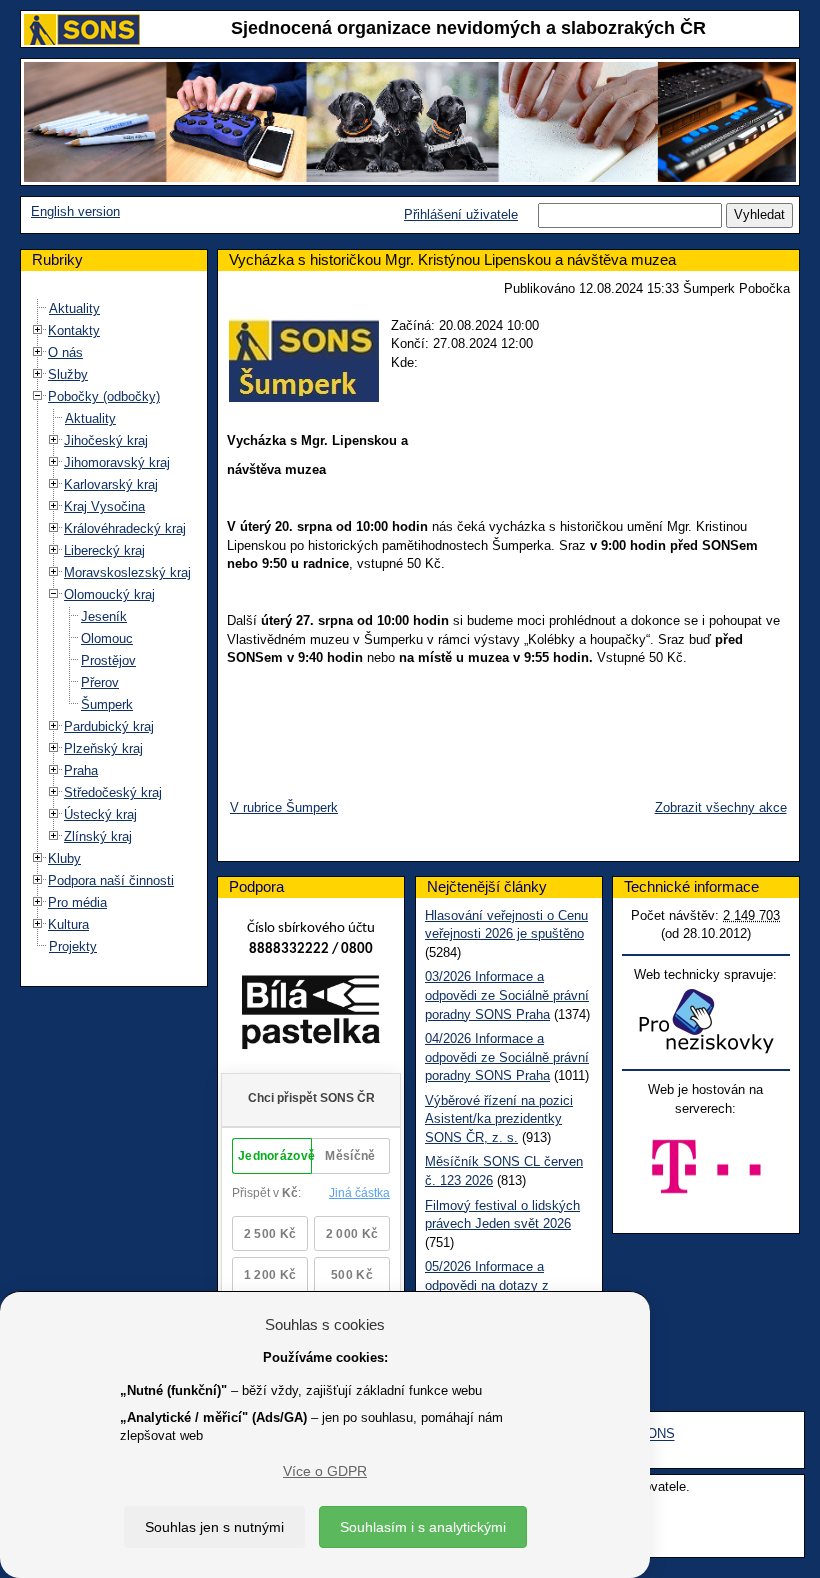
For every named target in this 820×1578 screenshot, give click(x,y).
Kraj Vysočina (104, 506)
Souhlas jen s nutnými (214, 1527)
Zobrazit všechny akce (721, 807)
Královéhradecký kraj (125, 528)
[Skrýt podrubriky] (38, 396)
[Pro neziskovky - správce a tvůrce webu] (706, 1020)
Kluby (64, 858)
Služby (68, 374)
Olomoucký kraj (109, 594)
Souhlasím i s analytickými (423, 1527)
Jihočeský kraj (106, 440)
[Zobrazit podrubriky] (38, 330)
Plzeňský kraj (103, 748)
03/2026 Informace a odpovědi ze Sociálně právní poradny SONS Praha (507, 995)
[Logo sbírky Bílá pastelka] (310, 1016)
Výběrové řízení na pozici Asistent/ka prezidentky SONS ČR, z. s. (499, 1119)
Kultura (68, 924)
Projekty (73, 946)
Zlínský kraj (98, 836)
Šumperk (107, 704)
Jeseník (104, 616)
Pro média (77, 902)
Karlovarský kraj (111, 484)
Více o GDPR (325, 1471)
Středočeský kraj (113, 792)
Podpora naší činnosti (111, 880)
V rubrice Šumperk (284, 807)
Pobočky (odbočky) (104, 396)
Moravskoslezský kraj (127, 572)
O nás (65, 352)
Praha (81, 770)
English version (75, 211)
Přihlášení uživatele (461, 214)
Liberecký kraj (104, 550)
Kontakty (74, 330)
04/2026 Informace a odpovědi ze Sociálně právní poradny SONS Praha (507, 1057)
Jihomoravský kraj (117, 462)
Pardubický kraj (109, 726)
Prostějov (108, 660)
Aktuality (74, 308)
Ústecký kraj (100, 814)
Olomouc (107, 638)
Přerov (100, 682)
